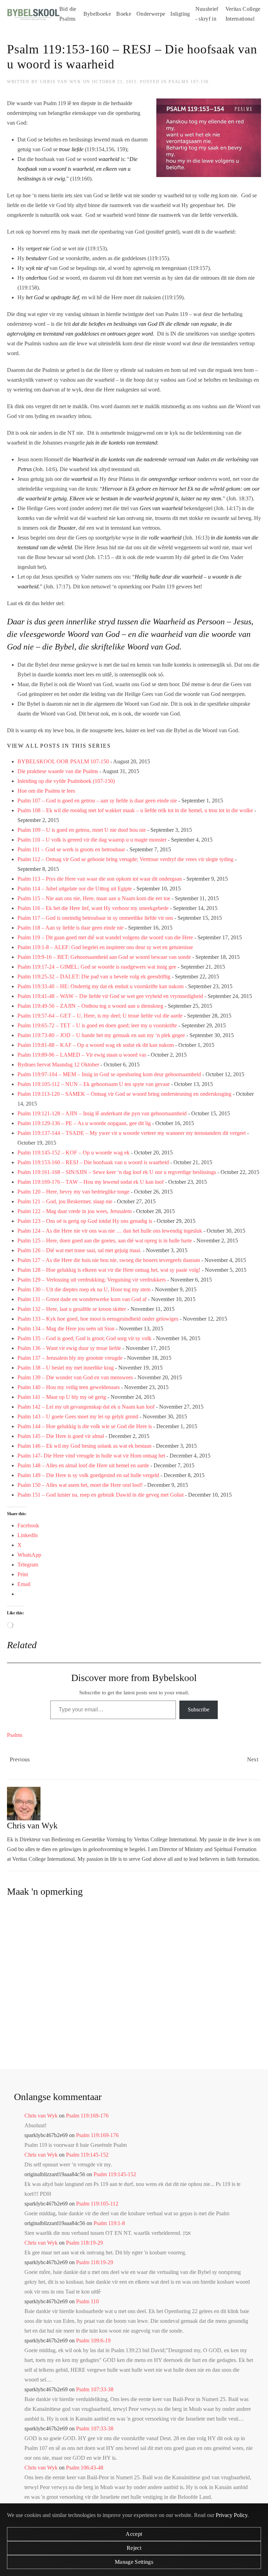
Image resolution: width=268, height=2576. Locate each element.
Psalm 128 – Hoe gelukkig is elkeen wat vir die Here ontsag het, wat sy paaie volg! (109, 1270)
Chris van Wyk (61, 82)
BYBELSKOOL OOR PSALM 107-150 (63, 761)
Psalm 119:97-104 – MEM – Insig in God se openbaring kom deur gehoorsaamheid (109, 1074)
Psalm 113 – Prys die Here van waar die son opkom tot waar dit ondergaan (100, 879)
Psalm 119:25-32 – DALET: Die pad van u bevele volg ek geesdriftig (94, 977)
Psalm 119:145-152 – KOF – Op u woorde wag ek (73, 1153)
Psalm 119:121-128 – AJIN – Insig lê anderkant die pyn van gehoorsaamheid (102, 1113)
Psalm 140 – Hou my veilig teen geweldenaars (69, 1387)
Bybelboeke (97, 14)
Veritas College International (243, 14)
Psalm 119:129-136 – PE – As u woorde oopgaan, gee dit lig (84, 1123)
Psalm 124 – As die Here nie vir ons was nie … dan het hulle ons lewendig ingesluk (110, 1231)
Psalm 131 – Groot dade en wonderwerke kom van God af (82, 1299)
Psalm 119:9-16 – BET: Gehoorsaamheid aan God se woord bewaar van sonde (104, 957)
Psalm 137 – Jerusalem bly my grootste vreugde (70, 1358)
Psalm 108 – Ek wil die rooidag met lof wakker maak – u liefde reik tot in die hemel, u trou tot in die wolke (135, 810)
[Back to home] (33, 14)
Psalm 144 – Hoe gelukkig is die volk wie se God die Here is (85, 1426)
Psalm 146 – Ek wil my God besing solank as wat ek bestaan (84, 1446)
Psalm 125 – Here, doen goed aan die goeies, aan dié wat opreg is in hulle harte (105, 1241)
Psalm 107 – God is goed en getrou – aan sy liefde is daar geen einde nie (97, 801)
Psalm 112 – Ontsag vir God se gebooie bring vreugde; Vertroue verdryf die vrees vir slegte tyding (125, 859)
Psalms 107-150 (189, 82)
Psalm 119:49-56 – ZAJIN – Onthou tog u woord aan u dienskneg (90, 1006)
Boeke (124, 14)
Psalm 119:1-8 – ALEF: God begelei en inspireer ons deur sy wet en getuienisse (105, 947)
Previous (20, 1759)
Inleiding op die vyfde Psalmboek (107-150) (66, 781)
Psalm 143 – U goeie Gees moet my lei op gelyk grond (78, 1417)
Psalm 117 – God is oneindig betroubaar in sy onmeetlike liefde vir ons (95, 918)
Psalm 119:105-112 (97, 2204)
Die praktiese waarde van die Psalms (58, 771)
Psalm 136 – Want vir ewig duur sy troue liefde (69, 1348)
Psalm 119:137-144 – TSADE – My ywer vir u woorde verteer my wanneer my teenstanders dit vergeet (132, 1133)
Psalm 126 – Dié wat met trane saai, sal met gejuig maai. (79, 1250)
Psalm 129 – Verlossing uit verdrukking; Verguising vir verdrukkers (92, 1280)
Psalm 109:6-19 (93, 2340)
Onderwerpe (151, 14)
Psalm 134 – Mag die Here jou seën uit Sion (66, 1329)
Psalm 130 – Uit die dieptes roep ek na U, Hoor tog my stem (84, 1289)
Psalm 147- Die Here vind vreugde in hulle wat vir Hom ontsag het (91, 1456)
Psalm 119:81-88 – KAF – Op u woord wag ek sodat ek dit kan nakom (96, 1045)
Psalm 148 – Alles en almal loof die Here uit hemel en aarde (83, 1465)
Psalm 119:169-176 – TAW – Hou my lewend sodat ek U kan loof (91, 1182)
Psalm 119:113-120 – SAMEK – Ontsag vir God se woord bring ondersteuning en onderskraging (124, 1094)
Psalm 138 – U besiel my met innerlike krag (66, 1368)
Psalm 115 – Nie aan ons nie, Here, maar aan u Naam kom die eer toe (94, 898)
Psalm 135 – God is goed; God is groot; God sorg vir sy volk (84, 1338)
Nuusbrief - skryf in (207, 14)
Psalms (15, 1735)
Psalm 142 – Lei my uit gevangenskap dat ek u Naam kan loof (86, 1407)
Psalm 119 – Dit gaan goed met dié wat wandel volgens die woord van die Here (105, 937)
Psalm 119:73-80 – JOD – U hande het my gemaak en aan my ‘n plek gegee (101, 1035)
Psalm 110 (87, 2301)
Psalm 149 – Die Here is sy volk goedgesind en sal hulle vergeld (88, 1475)
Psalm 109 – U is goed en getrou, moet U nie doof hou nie (82, 830)
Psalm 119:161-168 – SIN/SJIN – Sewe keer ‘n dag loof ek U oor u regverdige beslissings (117, 1172)
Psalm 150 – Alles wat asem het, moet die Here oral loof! (80, 1485)
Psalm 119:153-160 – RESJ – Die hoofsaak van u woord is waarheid (93, 1162)
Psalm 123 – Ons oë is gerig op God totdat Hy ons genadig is (85, 1221)
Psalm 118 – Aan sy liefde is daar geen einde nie (70, 928)
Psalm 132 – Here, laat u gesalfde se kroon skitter (72, 1309)
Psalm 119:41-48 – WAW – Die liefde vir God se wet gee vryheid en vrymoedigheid (110, 996)
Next (253, 1759)
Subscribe (199, 1709)
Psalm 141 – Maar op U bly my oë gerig (62, 1397)
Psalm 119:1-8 (109, 2223)
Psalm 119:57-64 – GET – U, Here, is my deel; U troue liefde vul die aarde (100, 1016)
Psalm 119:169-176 (87, 2116)
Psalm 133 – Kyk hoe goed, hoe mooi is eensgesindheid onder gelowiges (98, 1319)
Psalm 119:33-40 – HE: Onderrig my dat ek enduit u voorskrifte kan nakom (100, 986)
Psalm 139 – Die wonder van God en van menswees (75, 1377)
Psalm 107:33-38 (95, 2389)
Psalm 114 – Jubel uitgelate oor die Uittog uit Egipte (75, 889)
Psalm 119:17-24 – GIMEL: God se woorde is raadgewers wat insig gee (97, 967)
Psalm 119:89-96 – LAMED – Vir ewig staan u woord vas (82, 1055)
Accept (134, 2534)
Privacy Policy (232, 2515)
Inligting (180, 14)
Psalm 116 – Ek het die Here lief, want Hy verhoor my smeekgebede (93, 908)
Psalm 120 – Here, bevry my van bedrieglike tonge (73, 1192)
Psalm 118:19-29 (84, 2243)
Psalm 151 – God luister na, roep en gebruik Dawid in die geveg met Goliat (100, 1495)
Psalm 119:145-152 (87, 2155)
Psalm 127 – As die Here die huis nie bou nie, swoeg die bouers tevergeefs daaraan (109, 1260)
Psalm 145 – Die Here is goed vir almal (61, 1436)
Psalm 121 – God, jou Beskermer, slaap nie (65, 1201)
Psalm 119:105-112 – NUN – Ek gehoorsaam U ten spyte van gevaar (94, 1084)
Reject (134, 2548)
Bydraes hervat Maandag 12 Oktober (58, 1065)
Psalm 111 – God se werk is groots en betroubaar (71, 849)
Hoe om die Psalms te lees (46, 791)
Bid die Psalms (68, 14)
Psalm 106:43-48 (85, 2468)
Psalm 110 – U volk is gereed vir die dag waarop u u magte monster (92, 840)
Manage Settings (134, 2562)
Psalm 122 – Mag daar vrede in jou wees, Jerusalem (75, 1211)
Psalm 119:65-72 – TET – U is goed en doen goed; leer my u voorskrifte (97, 1025)
